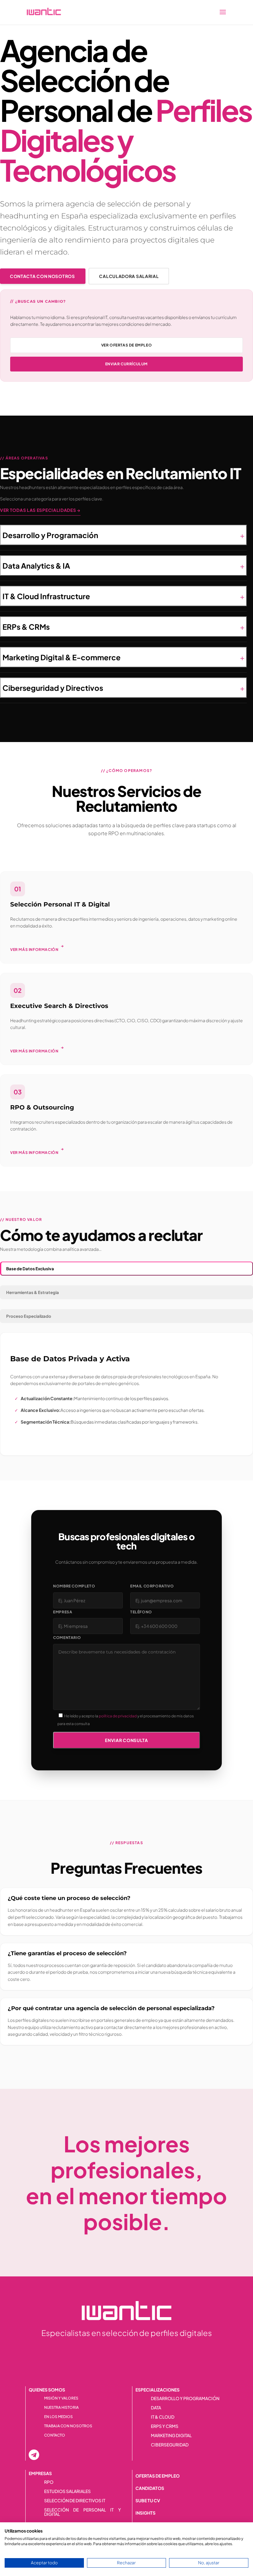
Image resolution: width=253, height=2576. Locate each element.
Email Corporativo (152, 1586)
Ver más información (37, 948)
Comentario (67, 1638)
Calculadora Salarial (129, 276)
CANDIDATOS (150, 2488)
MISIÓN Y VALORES (61, 2398)
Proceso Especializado (29, 1316)
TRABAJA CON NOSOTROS (68, 2426)
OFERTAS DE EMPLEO (158, 2476)
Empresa (63, 1612)
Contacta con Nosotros (43, 276)
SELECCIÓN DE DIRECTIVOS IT (75, 2501)
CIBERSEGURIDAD (170, 2445)
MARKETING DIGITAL (171, 2436)
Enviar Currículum (126, 364)
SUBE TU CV (148, 2500)
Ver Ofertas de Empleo (127, 345)
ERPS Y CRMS (165, 2426)
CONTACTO (55, 2435)
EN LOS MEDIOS (58, 2417)
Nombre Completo (74, 1586)
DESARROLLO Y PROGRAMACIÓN (185, 2399)
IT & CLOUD (163, 2417)
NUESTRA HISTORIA (61, 2408)
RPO (49, 2482)
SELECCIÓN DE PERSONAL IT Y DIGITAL (83, 2512)
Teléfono (141, 1612)
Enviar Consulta (126, 1740)
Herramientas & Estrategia (33, 1292)
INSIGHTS (145, 2513)
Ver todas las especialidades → (40, 510)
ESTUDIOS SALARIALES (67, 2491)
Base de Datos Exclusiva (30, 1269)
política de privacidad (118, 1716)
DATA (156, 2408)
